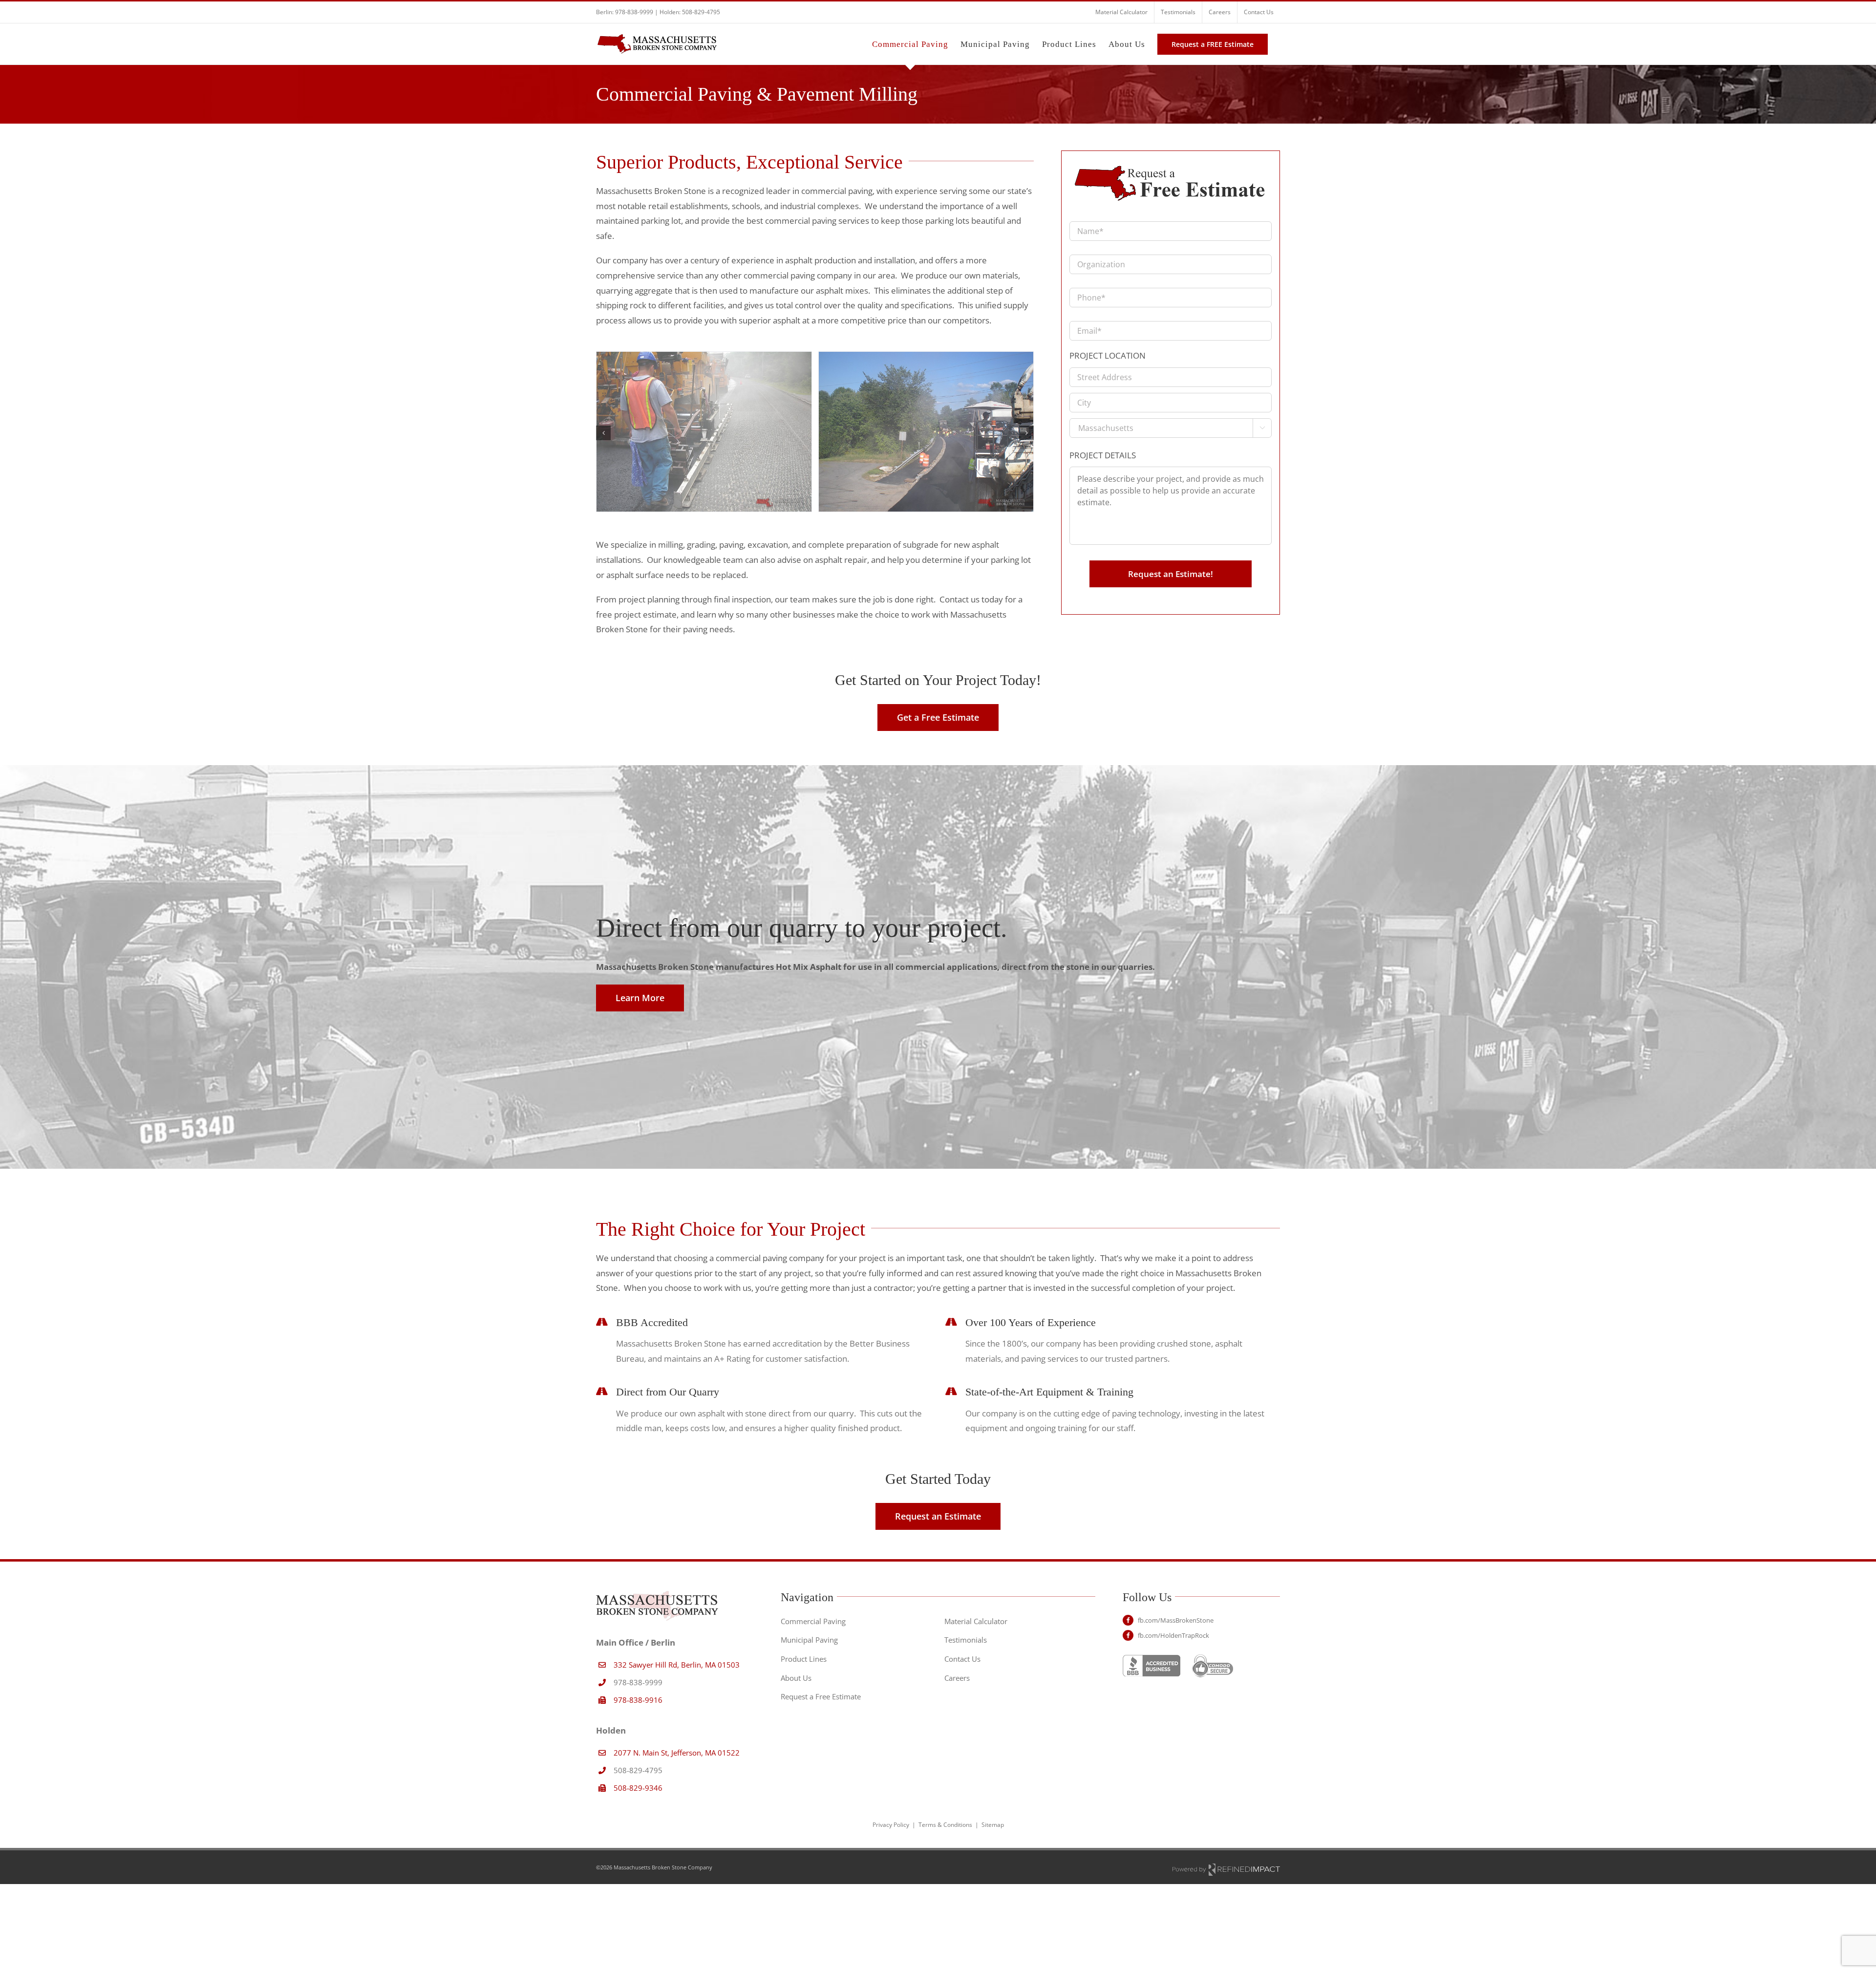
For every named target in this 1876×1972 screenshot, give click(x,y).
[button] (603, 433)
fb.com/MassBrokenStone (1176, 1620)
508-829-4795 (701, 12)
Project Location (1108, 356)
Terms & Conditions (945, 1825)
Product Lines (804, 1659)
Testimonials (966, 1640)
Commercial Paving (813, 1621)
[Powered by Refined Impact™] (1226, 1869)
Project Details (1103, 455)
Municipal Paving (809, 1640)
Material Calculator (976, 1621)
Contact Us (962, 1659)
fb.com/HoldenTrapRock (1173, 1635)
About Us (796, 1678)
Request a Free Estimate (821, 1696)
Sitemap (993, 1825)
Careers (957, 1678)
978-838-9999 (634, 12)
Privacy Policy (891, 1825)
